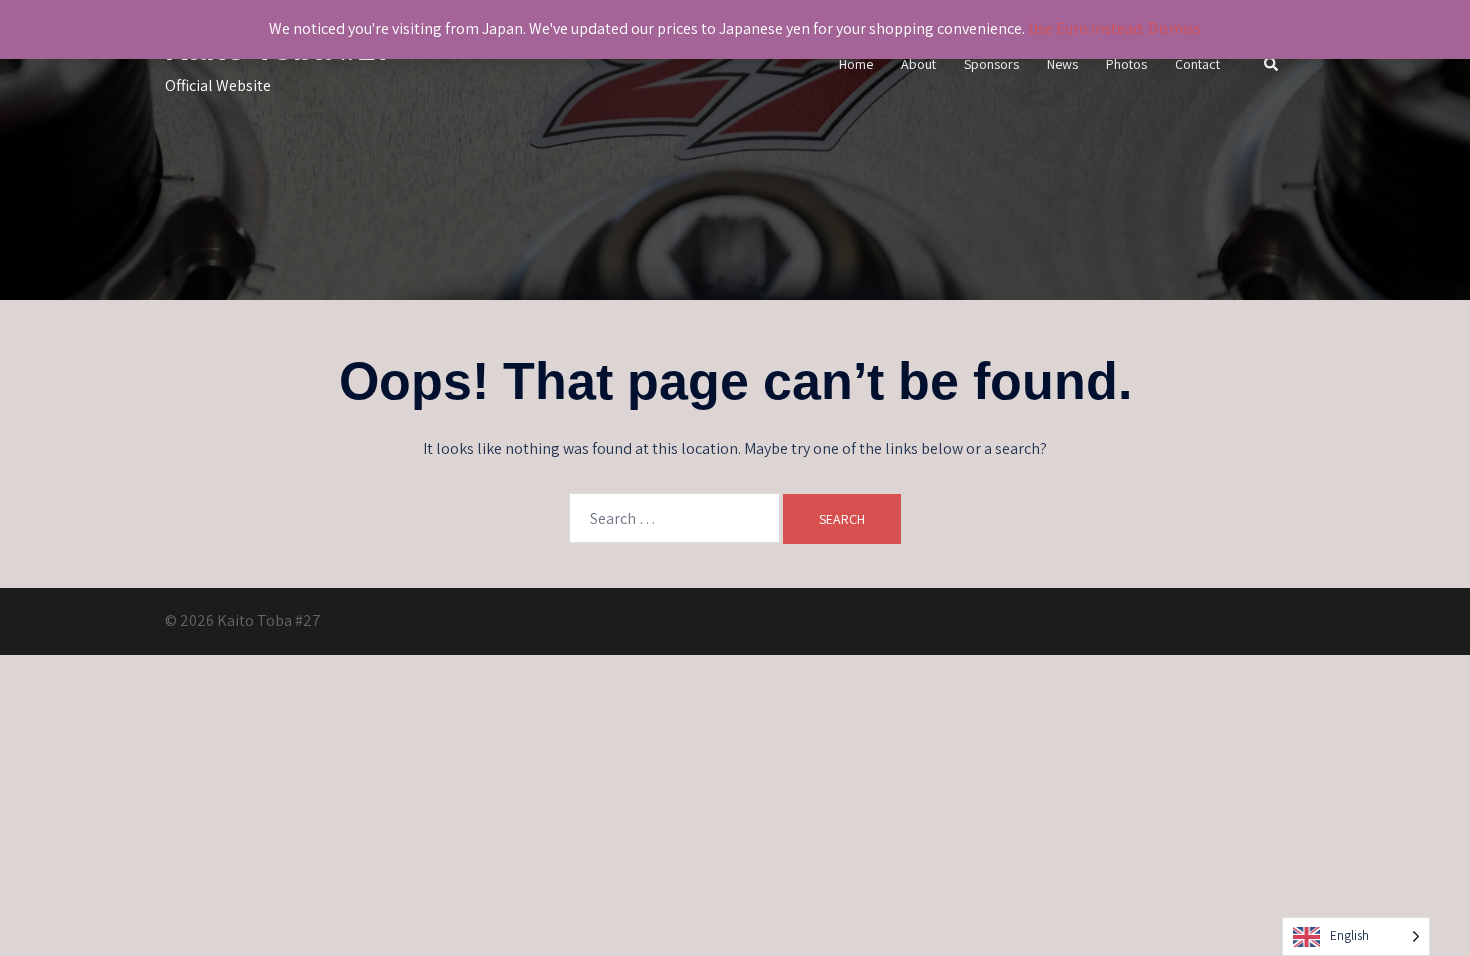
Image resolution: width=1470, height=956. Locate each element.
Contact (1197, 64)
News (1062, 64)
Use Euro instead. (1086, 28)
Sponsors (991, 64)
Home (856, 64)
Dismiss (1174, 28)
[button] (1272, 65)
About (918, 64)
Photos (1126, 64)
